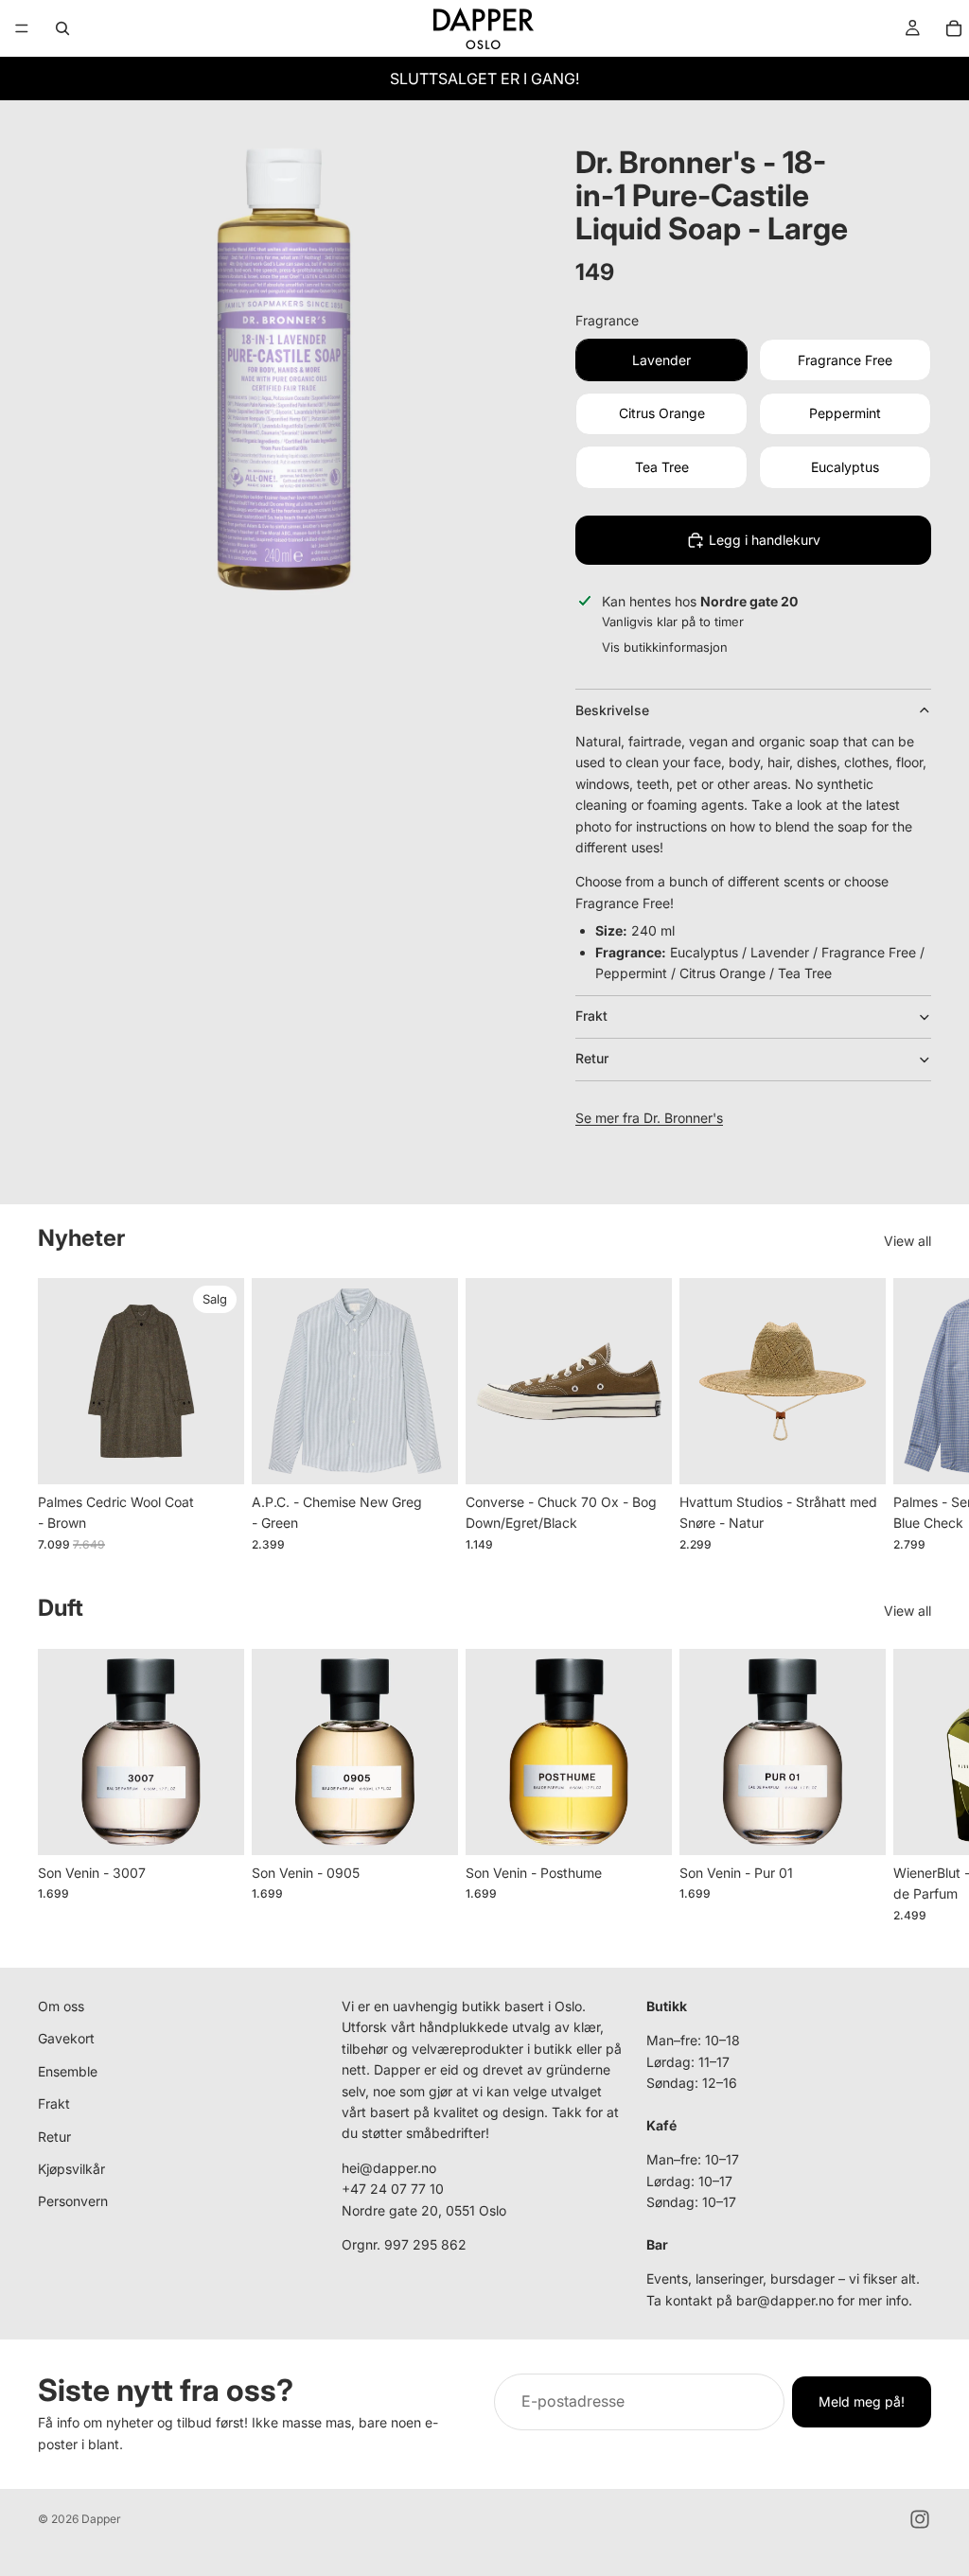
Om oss (61, 2006)
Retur (592, 1058)
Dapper (101, 2519)
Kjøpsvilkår (71, 2169)
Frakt (591, 1016)
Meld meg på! (862, 2401)
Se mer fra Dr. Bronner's (649, 1118)
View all (907, 1241)
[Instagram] (920, 2519)
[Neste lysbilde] (910, 1415)
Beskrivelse (612, 710)
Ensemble (68, 2071)
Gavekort (66, 2038)
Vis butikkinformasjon (665, 647)
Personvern (73, 2201)
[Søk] (62, 28)
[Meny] (22, 28)
